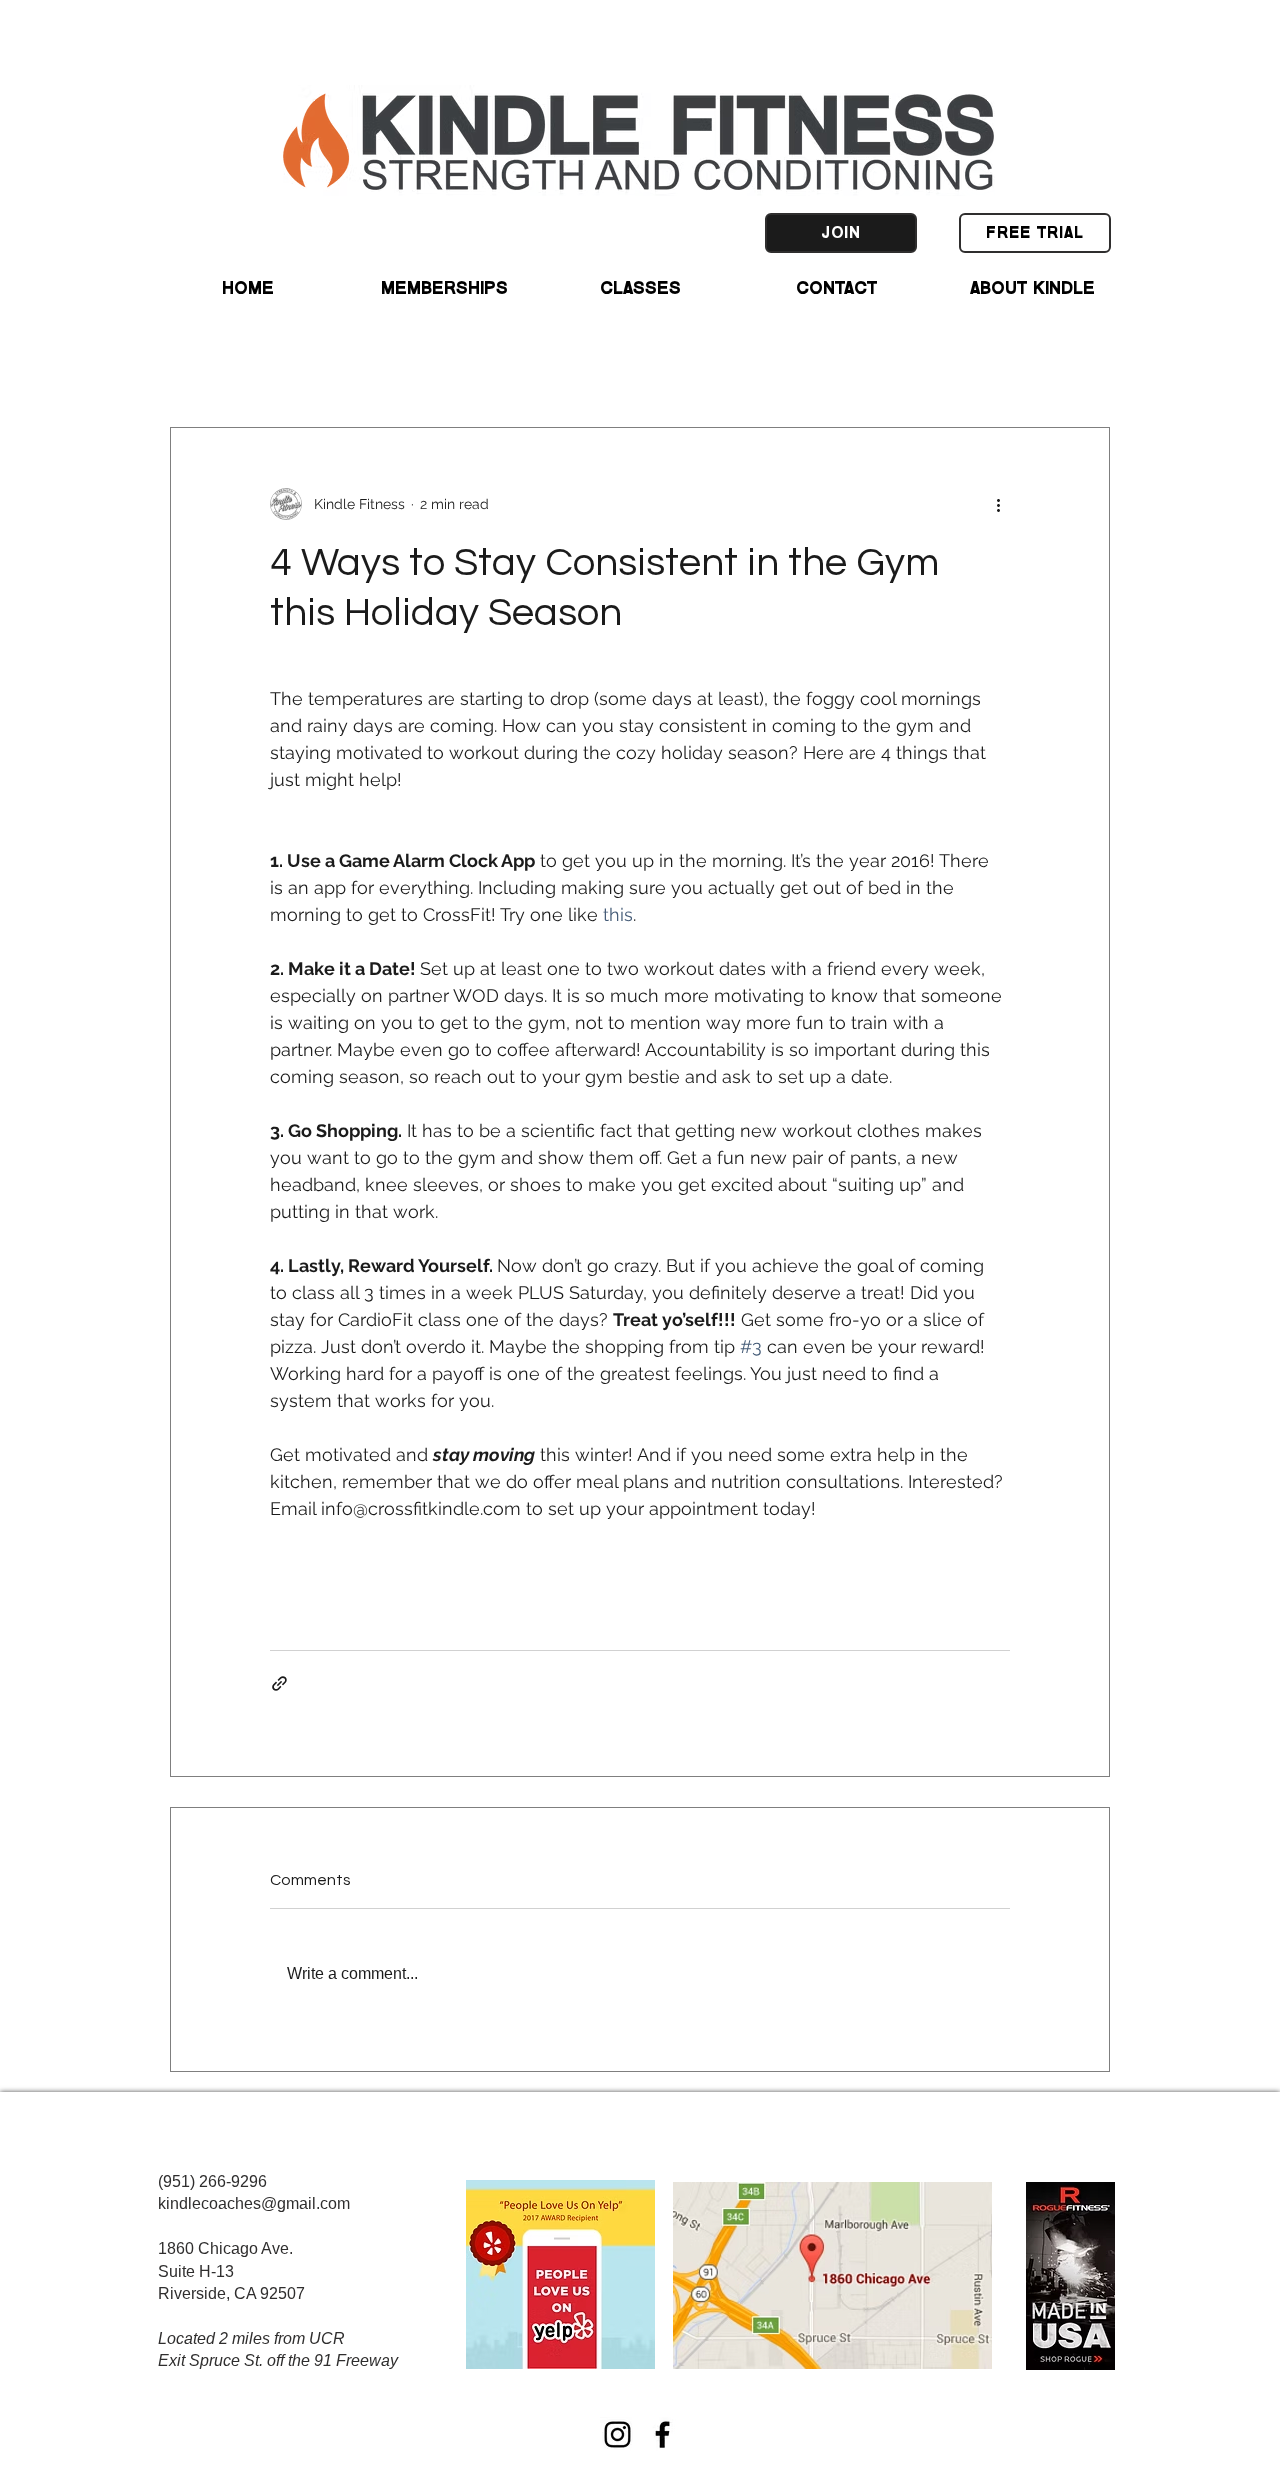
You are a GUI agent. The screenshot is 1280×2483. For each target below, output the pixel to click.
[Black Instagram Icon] (617, 2434)
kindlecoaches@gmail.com (254, 2203)
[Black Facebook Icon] (662, 2434)
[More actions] (998, 504)
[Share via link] (279, 1683)
